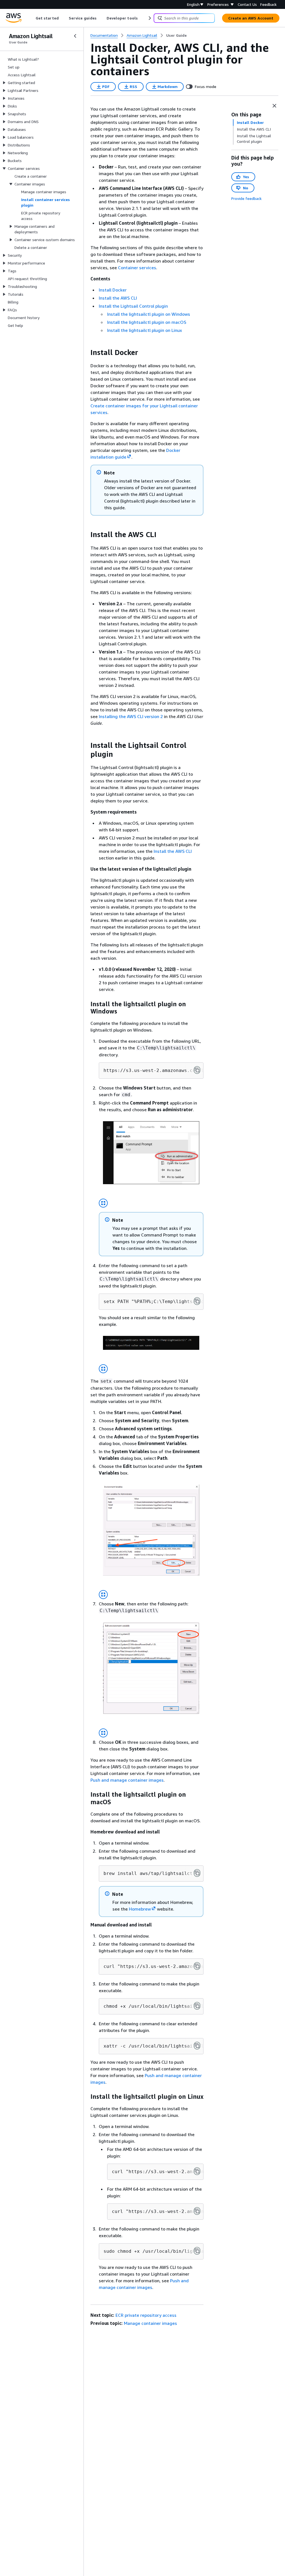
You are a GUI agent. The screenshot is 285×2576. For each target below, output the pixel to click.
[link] (176, 35)
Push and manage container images (127, 1780)
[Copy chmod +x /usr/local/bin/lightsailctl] (197, 2006)
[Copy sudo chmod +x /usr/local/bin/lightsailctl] (197, 2251)
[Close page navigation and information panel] (274, 106)
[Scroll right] (149, 18)
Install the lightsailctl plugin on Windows (149, 314)
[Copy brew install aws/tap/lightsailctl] (197, 1873)
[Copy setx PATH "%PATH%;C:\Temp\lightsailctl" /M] (197, 1301)
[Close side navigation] (75, 36)
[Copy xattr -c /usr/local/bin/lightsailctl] (197, 2046)
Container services (137, 268)
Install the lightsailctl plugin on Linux (145, 330)
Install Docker (113, 290)
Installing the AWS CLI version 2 (131, 716)
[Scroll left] (32, 18)
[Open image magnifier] (103, 1203)
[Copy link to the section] (86, 352)
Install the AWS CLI (118, 298)
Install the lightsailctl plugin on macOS (147, 322)
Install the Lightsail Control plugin (133, 306)
